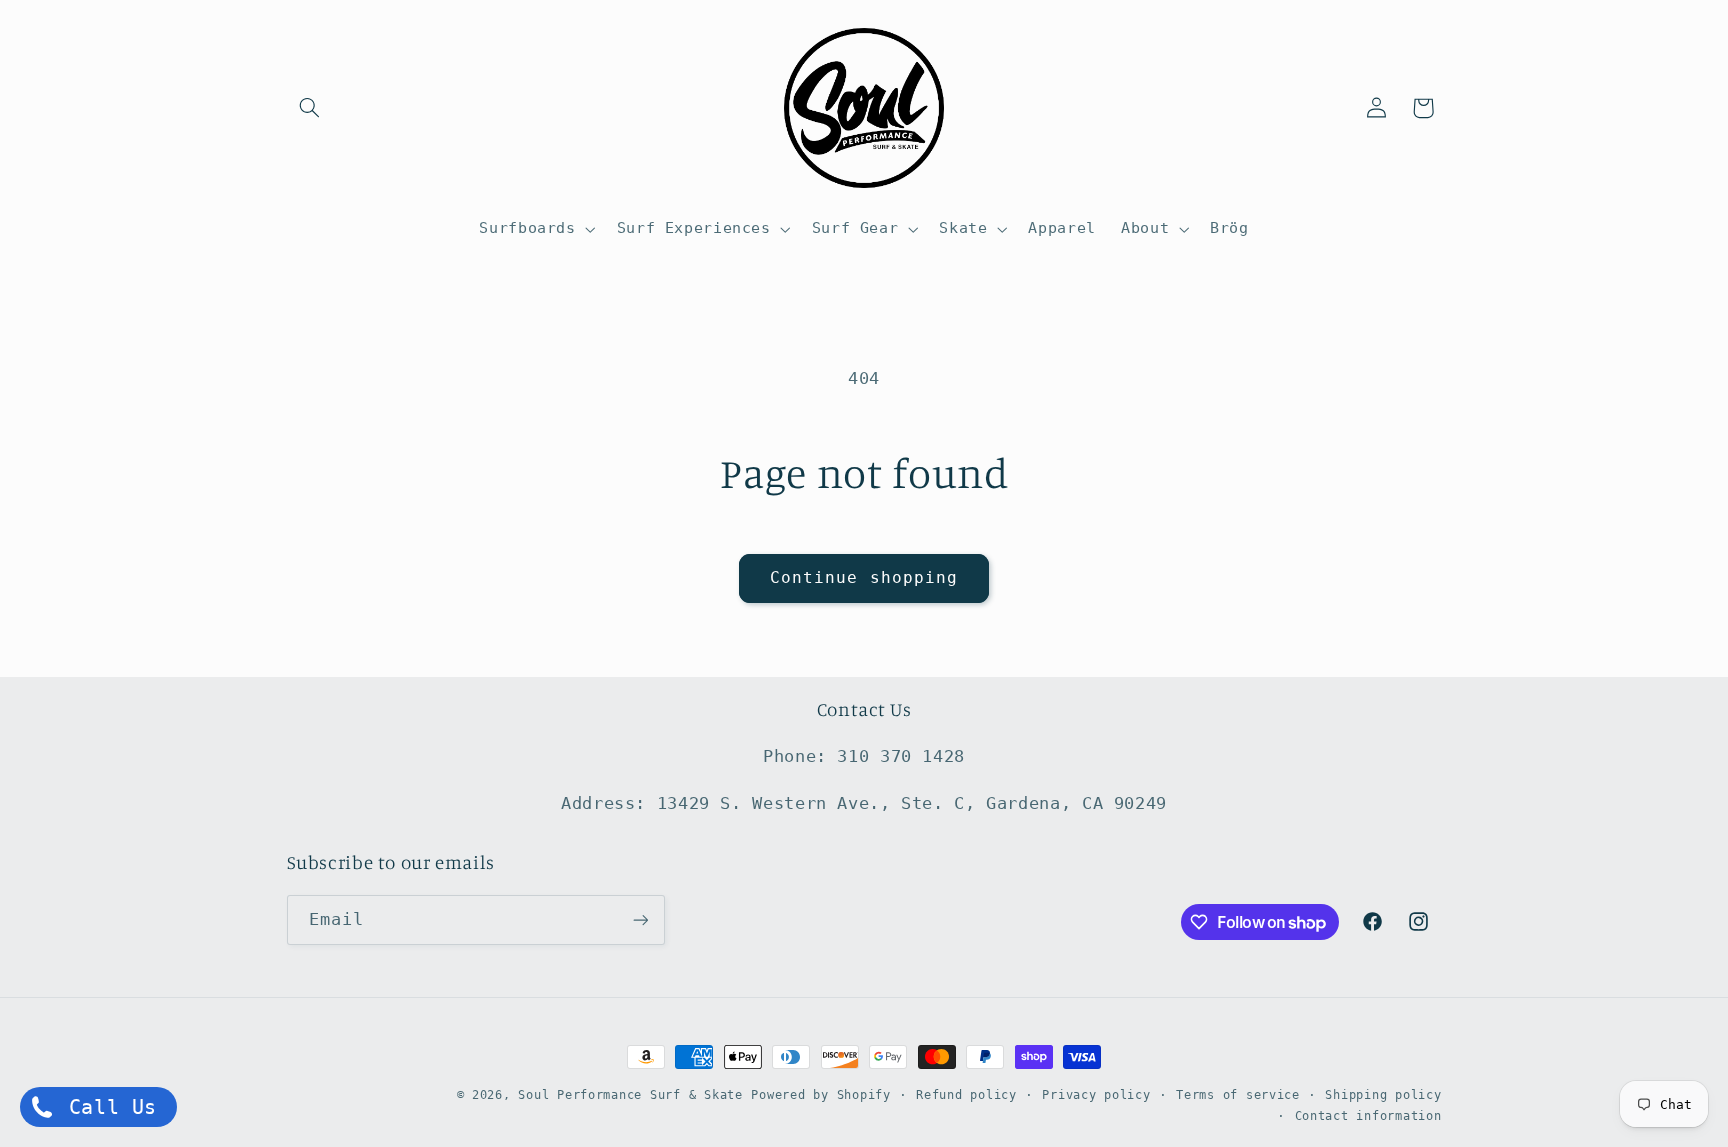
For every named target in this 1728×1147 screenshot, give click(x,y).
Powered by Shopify (820, 1095)
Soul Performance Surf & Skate (630, 1095)
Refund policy (966, 1095)
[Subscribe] (640, 919)
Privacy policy (1096, 1095)
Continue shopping (864, 577)
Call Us (106, 1107)
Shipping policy (1383, 1095)
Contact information (1368, 1116)
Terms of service (1238, 1095)
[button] (310, 108)
